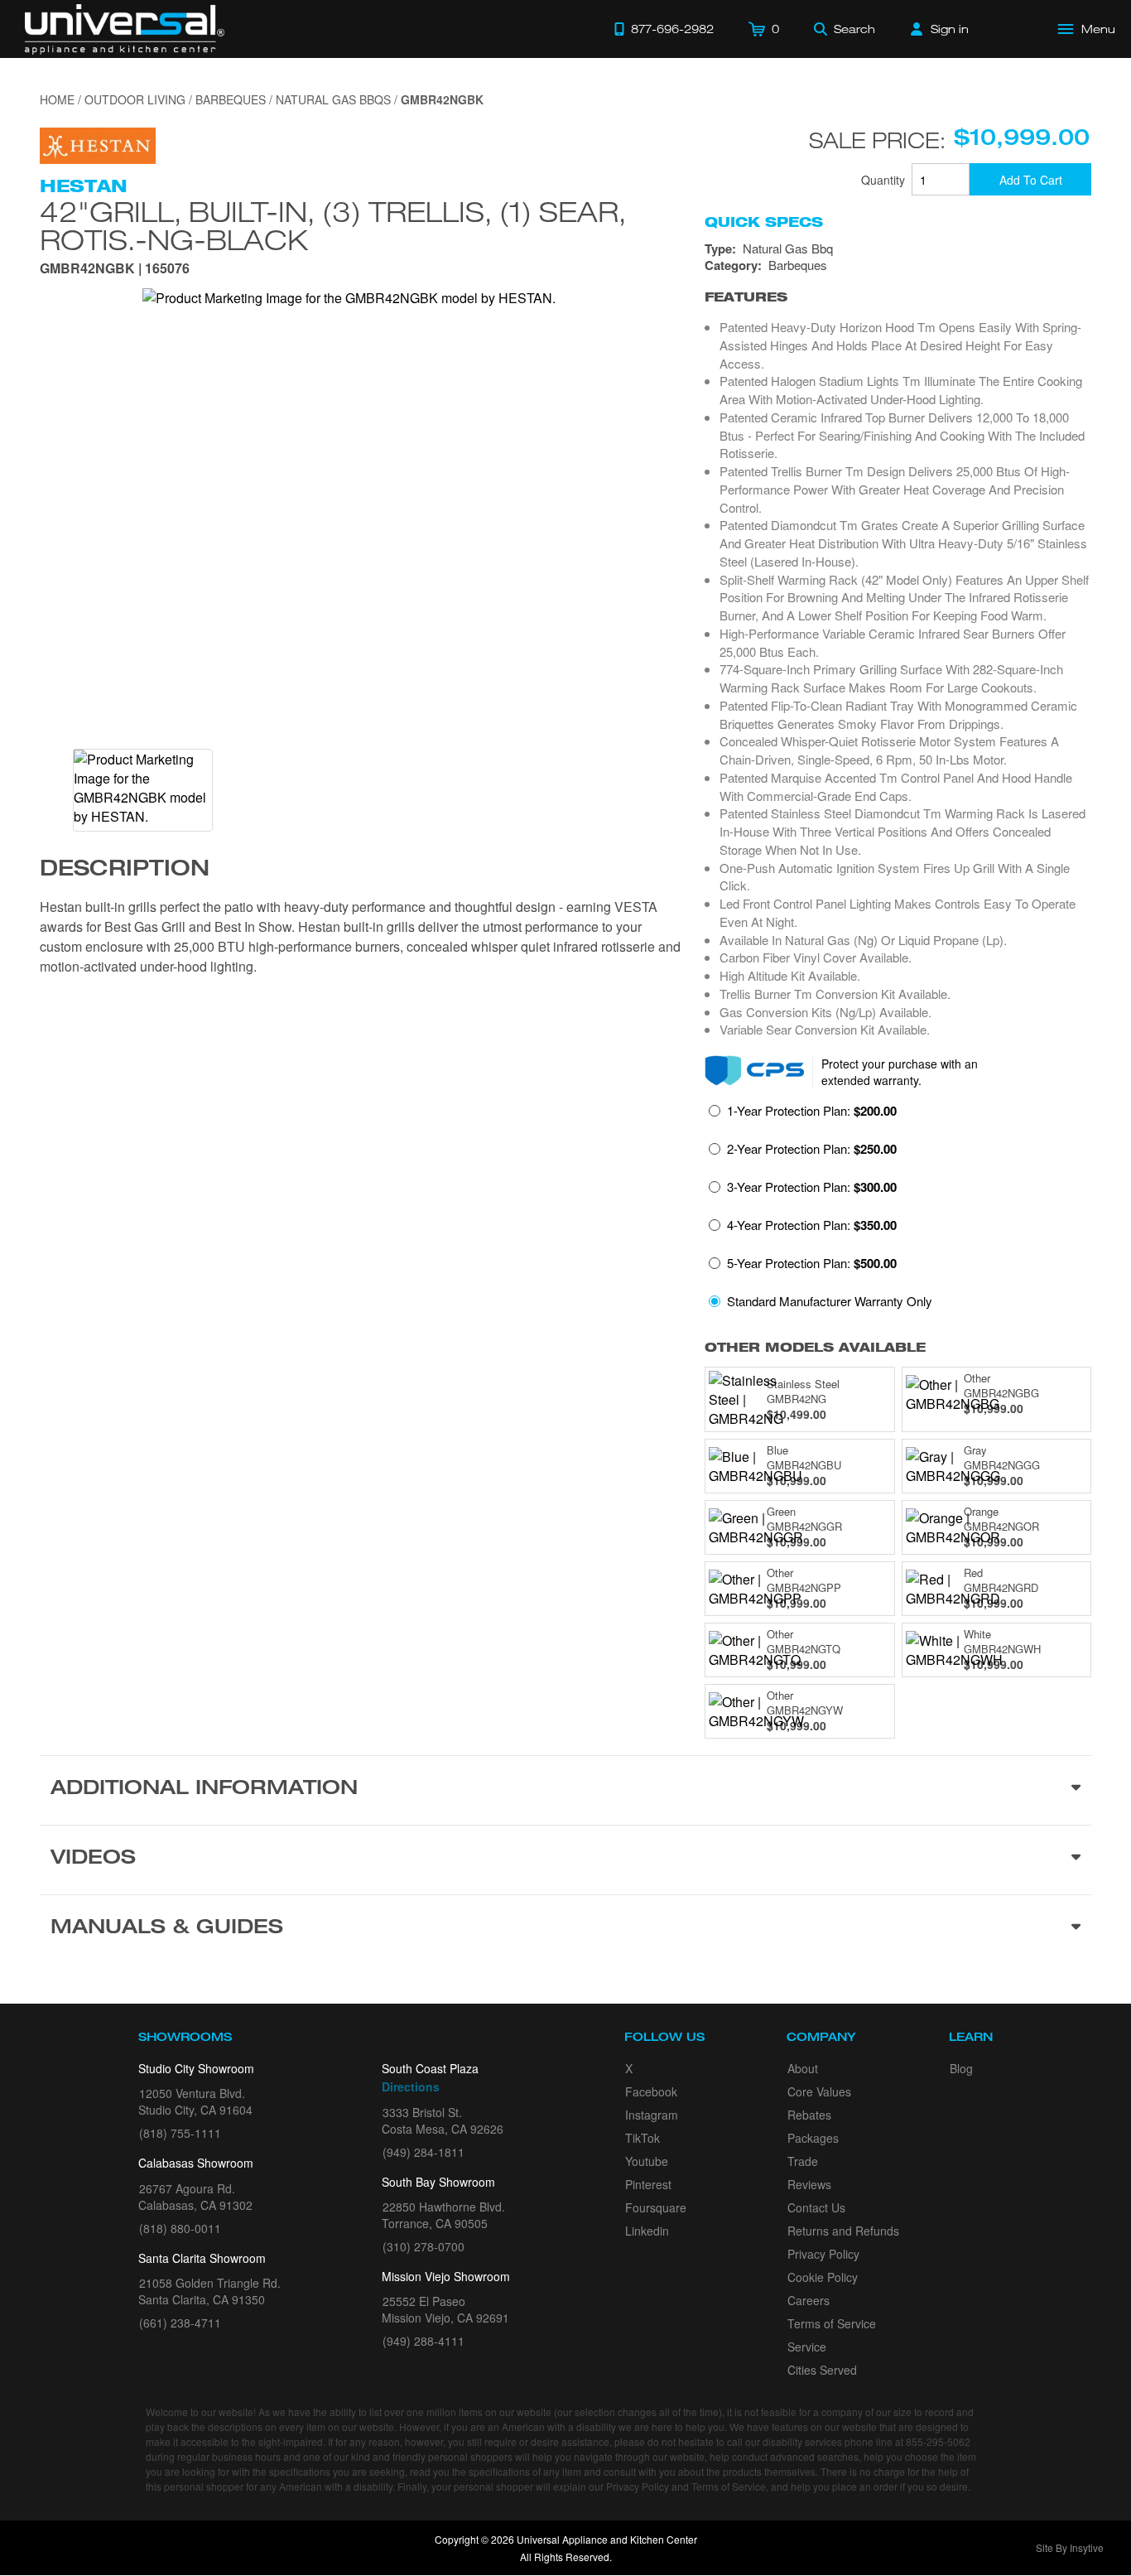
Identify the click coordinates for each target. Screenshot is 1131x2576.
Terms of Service (832, 2323)
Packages (813, 2138)
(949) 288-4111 (424, 2341)
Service (807, 2347)
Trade (803, 2161)
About (803, 2068)
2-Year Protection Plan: (812, 1149)
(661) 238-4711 (180, 2323)
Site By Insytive (1070, 2547)
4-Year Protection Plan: (812, 1225)
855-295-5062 (938, 2441)
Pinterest (648, 2184)
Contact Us (816, 2207)
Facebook (651, 2091)
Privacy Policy (823, 2254)
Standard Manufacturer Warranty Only (830, 1301)
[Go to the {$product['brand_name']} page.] (98, 144)
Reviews (809, 2184)
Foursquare (656, 2207)
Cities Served (822, 2370)
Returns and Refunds (843, 2231)
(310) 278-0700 (424, 2246)
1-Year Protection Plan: (812, 1111)
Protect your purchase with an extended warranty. (900, 1072)
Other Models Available (815, 1347)
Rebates (809, 2115)
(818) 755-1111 (180, 2133)
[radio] (803, 1116)
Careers (809, 2300)
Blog (961, 2068)
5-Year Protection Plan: (812, 1263)
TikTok (643, 2138)
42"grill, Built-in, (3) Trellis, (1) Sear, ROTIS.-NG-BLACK (333, 225)
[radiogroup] (898, 1211)
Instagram (652, 2115)
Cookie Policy (823, 2277)
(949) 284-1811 (424, 2152)
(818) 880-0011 (180, 2228)
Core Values (819, 2091)
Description (125, 871)
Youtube (647, 2161)
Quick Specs (764, 222)
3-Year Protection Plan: (812, 1187)
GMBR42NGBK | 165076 (115, 270)
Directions (411, 2086)
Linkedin (647, 2231)
